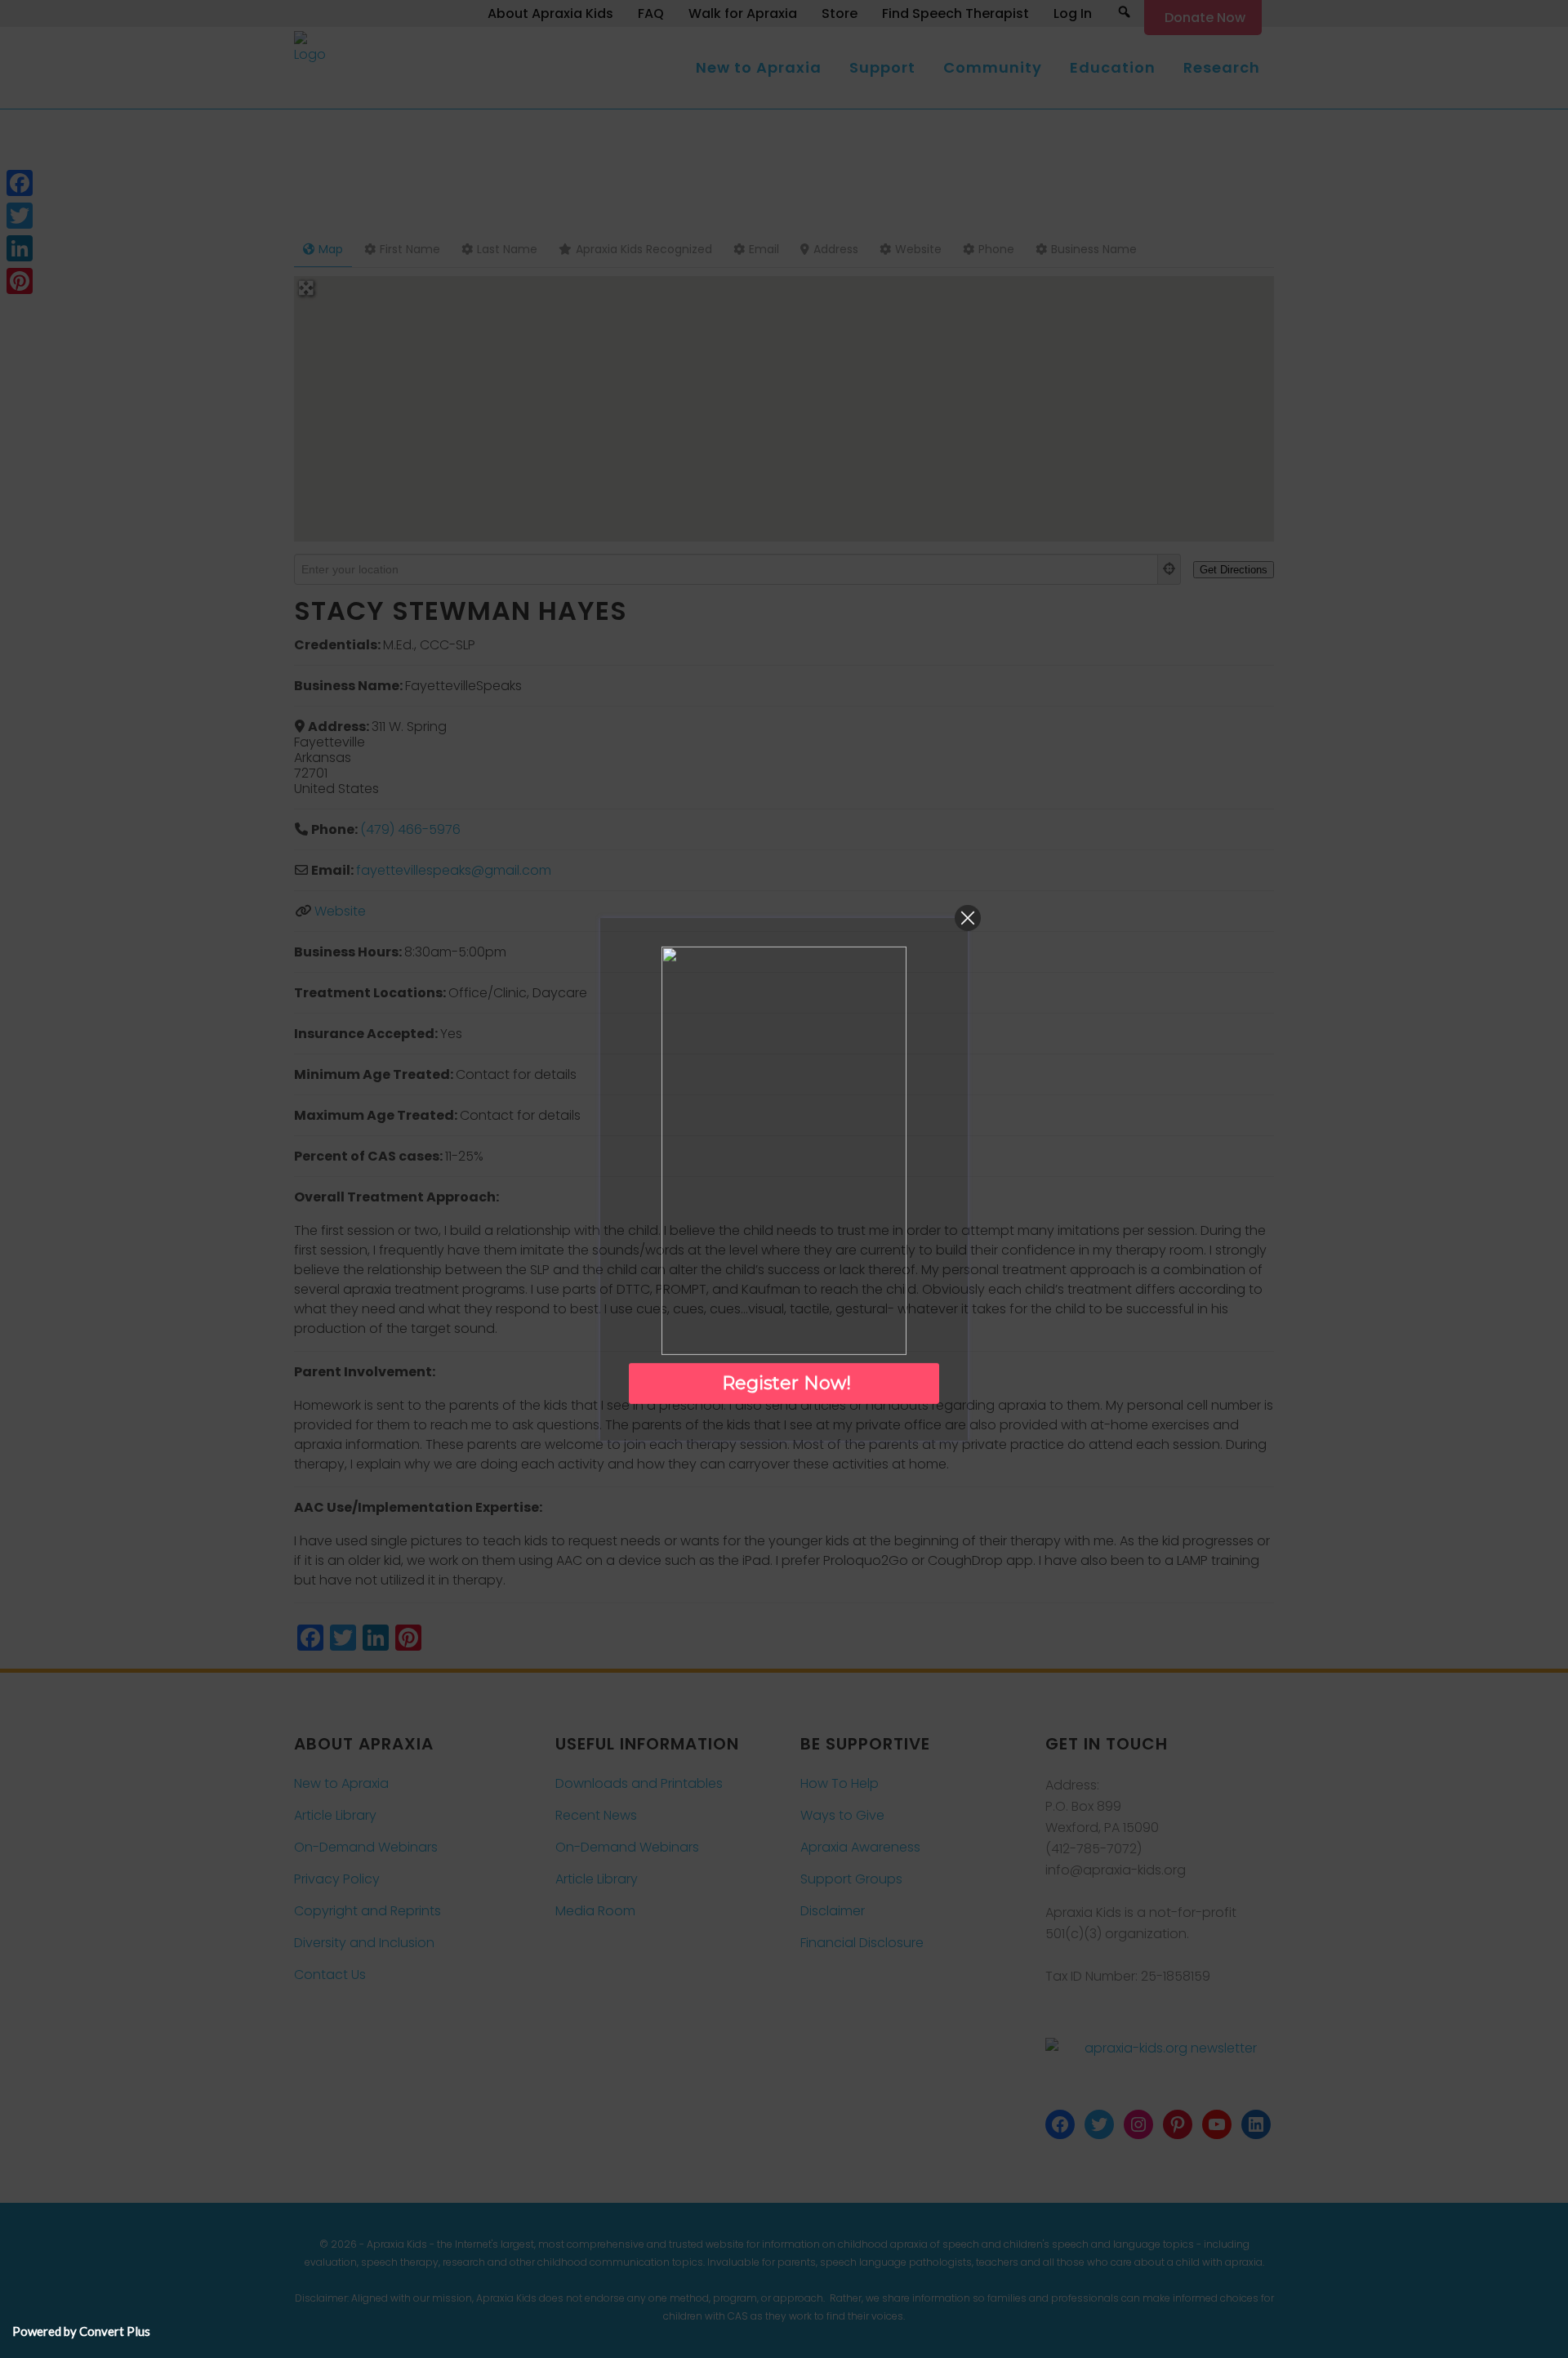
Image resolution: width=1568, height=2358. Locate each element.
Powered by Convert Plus (81, 2331)
